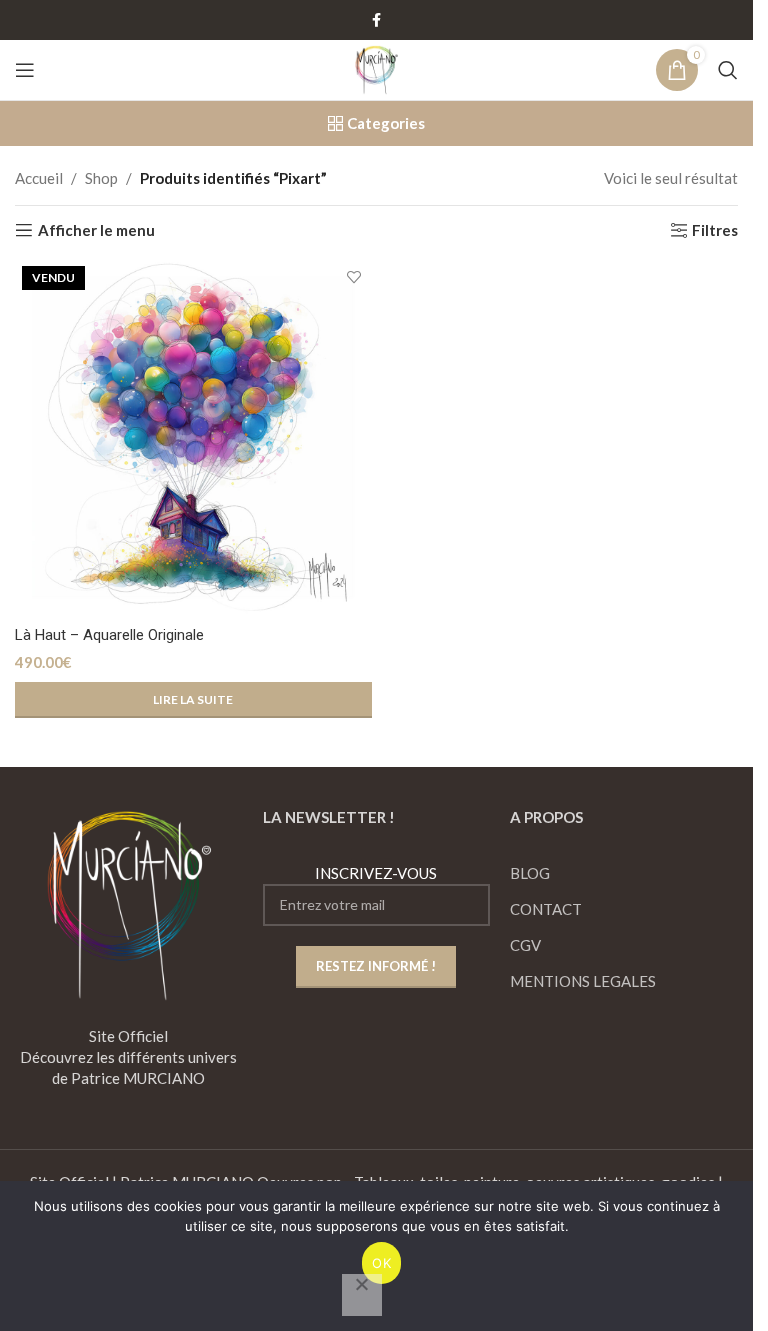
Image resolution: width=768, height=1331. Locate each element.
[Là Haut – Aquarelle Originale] (193, 437)
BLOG (530, 873)
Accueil (39, 178)
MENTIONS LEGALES (583, 981)
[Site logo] (376, 68)
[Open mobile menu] (25, 70)
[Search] (728, 70)
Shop (101, 178)
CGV (525, 945)
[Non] (362, 1295)
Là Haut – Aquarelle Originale (109, 635)
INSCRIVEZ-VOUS (376, 873)
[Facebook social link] (377, 20)
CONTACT (546, 909)
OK (381, 1263)
